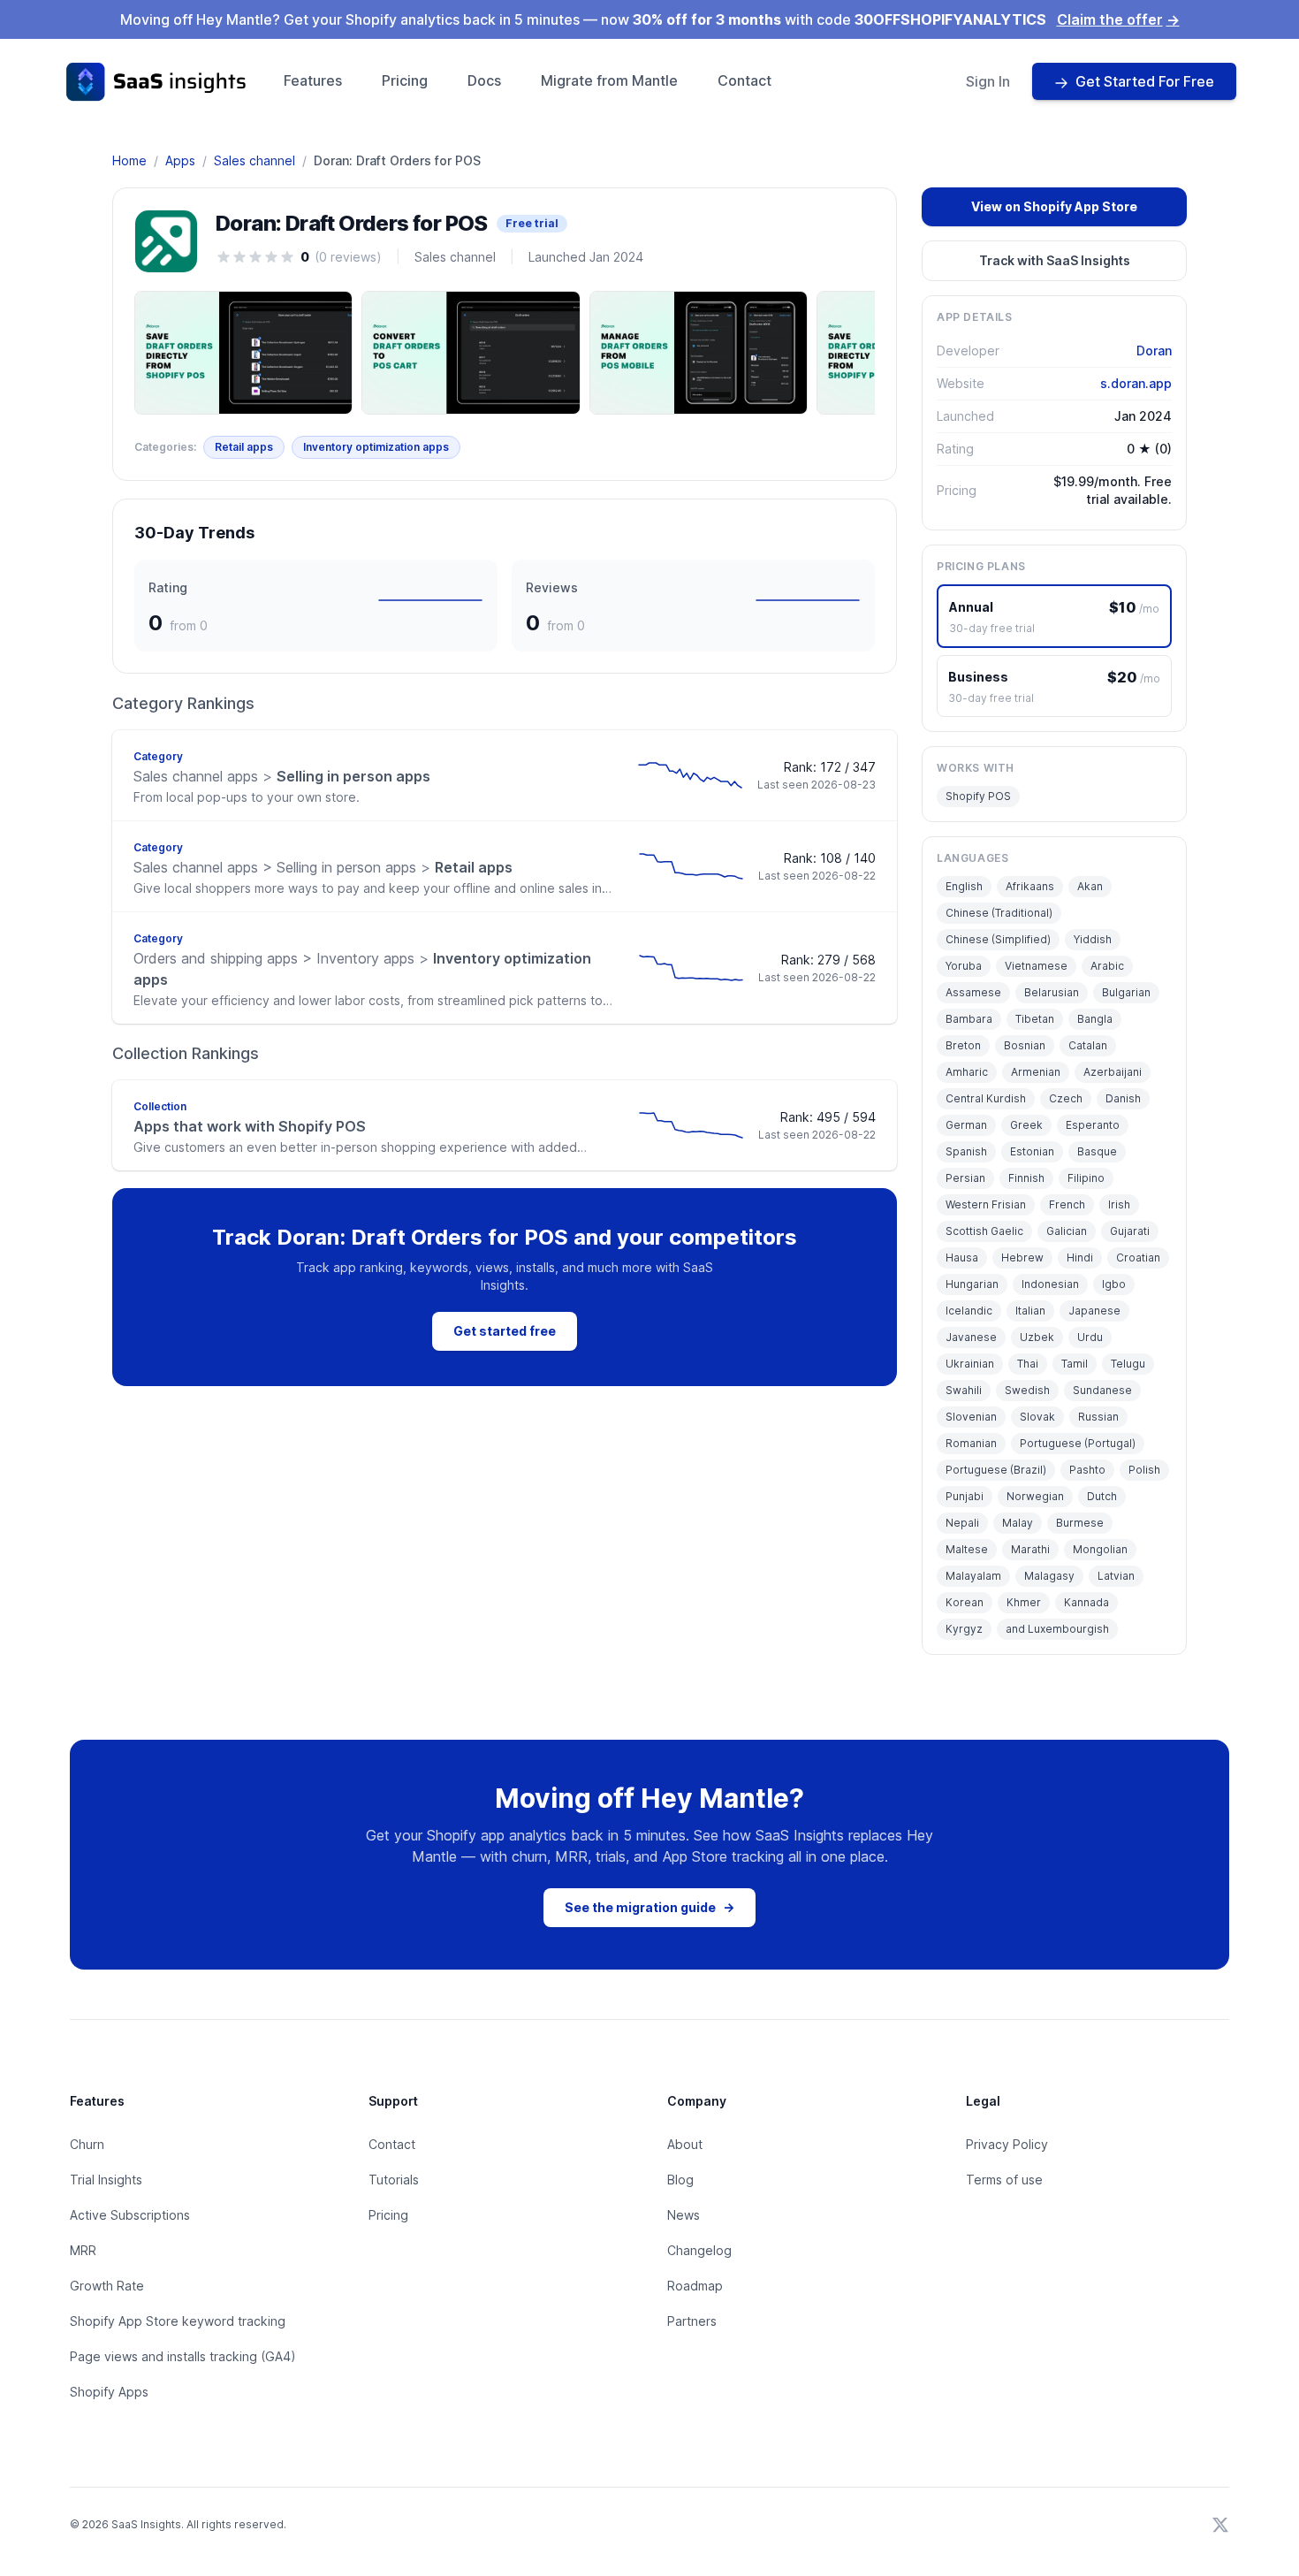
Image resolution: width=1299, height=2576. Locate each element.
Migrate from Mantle (609, 80)
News (684, 2215)
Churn (87, 2144)
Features (313, 80)
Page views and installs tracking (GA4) (183, 2356)
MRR (83, 2250)
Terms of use (1004, 2180)
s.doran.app (1136, 383)
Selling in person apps (282, 776)
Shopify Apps (109, 2392)
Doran (1154, 351)
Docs (484, 80)
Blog (680, 2180)
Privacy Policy (1007, 2144)
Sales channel (254, 160)
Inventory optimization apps (376, 447)
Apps (180, 160)
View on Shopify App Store (1054, 206)
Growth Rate (107, 2286)
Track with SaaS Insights (1055, 260)
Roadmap (695, 2286)
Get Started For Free (1145, 81)
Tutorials (394, 2180)
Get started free (505, 1331)
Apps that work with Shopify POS (250, 1126)
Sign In (988, 81)
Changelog (699, 2250)
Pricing (405, 80)
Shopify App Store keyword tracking (178, 2321)
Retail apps (244, 447)
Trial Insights (106, 2180)
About (685, 2144)
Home (129, 160)
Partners (692, 2321)
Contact (744, 80)
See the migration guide (649, 1907)
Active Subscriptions (130, 2215)
